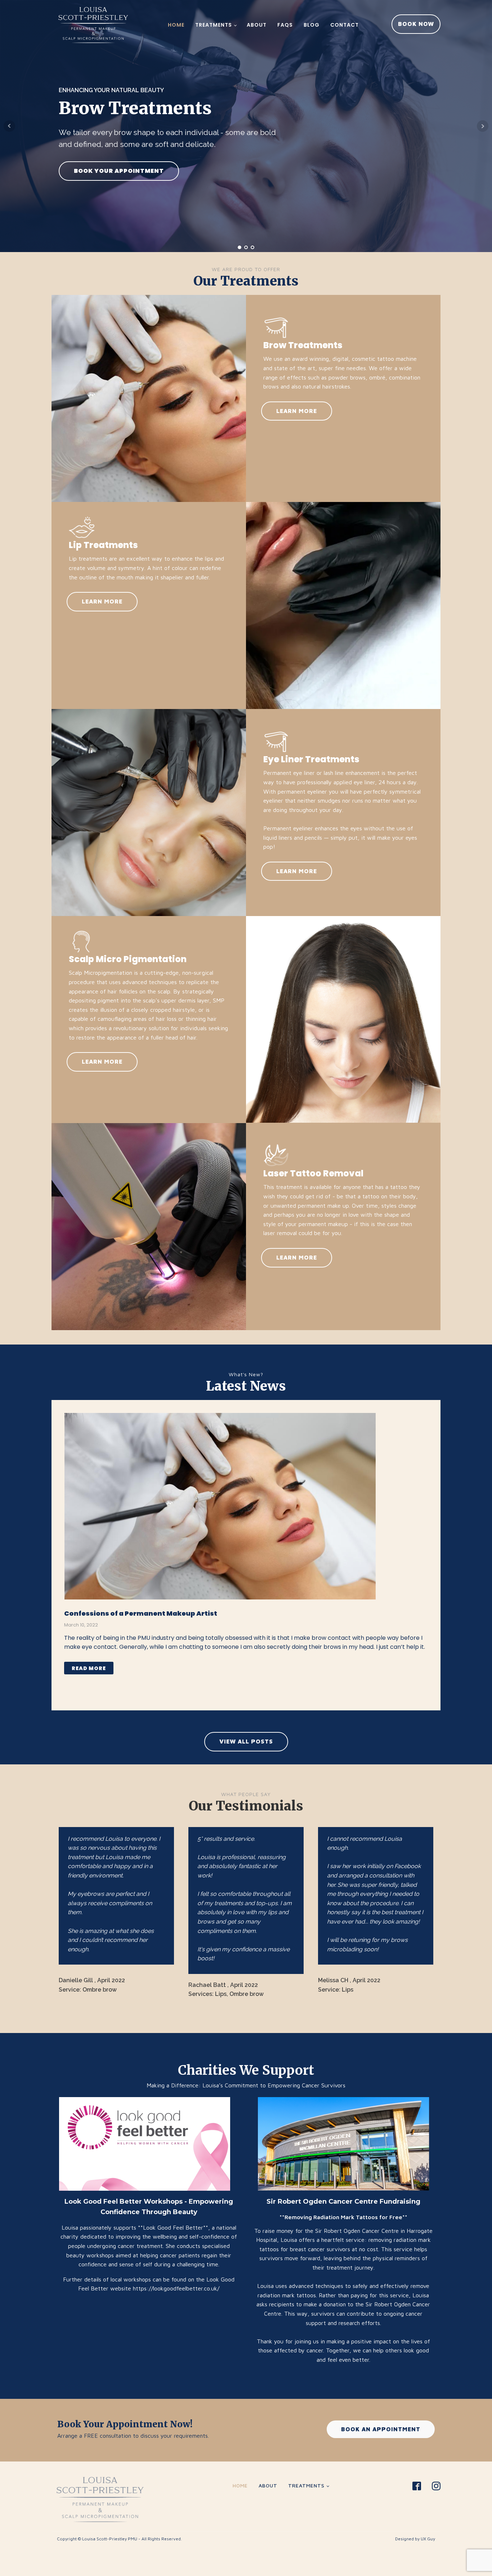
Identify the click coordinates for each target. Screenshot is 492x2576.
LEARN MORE (297, 411)
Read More (89, 1668)
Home (176, 25)
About (257, 25)
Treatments (214, 25)
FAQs (285, 25)
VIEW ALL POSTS (246, 1741)
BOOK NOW (416, 24)
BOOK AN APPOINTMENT (381, 2429)
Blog (312, 25)
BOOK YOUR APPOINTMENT (119, 171)
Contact (345, 25)
